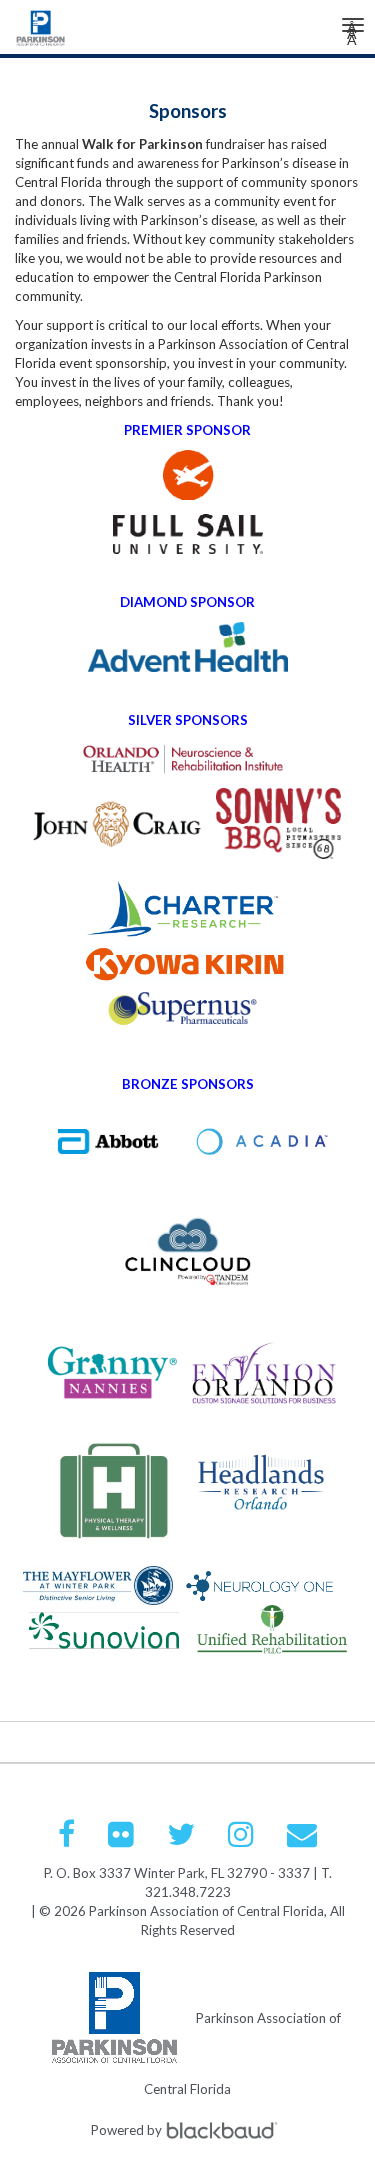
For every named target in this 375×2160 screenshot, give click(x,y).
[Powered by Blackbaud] (225, 2130)
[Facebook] (66, 1834)
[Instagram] (241, 1834)
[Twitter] (181, 1834)
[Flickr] (121, 1834)
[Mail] (302, 1834)
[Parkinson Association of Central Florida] (41, 33)
